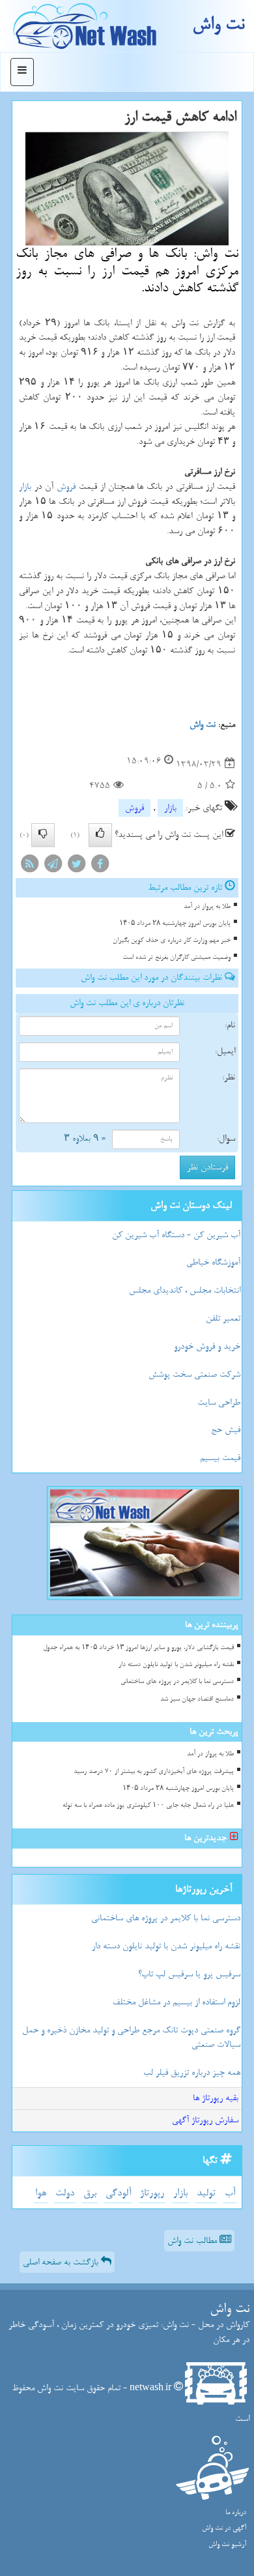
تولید (206, 2193)
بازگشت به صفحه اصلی (62, 2262)
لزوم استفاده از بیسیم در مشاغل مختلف (176, 2002)
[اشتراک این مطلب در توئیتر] (76, 867)
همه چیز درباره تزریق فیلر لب (192, 2072)
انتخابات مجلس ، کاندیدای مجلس (185, 1290)
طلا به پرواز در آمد (207, 906)
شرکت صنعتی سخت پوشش (194, 1374)
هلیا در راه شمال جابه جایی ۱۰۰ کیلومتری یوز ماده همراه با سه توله (148, 1805)
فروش (66, 487)
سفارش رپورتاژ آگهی (205, 2120)
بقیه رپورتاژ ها (216, 2098)
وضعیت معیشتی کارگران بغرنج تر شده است (176, 957)
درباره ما (236, 2512)
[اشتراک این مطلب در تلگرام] (53, 867)
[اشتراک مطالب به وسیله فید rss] (29, 867)
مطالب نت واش (193, 2241)
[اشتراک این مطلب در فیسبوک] (100, 867)
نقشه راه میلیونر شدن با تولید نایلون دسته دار (176, 1664)
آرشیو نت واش (227, 2544)
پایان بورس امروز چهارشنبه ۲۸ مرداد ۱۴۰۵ (175, 923)
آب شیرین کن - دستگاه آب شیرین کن (176, 1235)
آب (230, 2193)
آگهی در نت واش (224, 2528)
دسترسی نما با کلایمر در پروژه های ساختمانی (177, 1681)
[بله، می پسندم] (100, 835)
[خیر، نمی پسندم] (43, 835)
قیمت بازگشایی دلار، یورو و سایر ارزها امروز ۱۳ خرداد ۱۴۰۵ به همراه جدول (138, 1647)
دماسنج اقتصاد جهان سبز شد (197, 1699)
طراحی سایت (219, 1402)
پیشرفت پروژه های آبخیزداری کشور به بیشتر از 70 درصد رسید (154, 1771)
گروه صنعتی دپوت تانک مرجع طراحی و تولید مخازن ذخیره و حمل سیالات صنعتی (131, 2038)
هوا (41, 2193)
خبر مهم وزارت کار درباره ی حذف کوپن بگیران (172, 940)
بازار (25, 487)
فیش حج (226, 1430)
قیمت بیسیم (220, 1458)
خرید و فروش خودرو (207, 1346)
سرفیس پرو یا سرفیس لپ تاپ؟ (189, 1974)
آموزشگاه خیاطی (213, 1262)
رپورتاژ (152, 2193)
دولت (65, 2193)
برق (90, 2193)
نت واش (218, 24)
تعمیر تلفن (223, 1318)
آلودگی (118, 2193)
